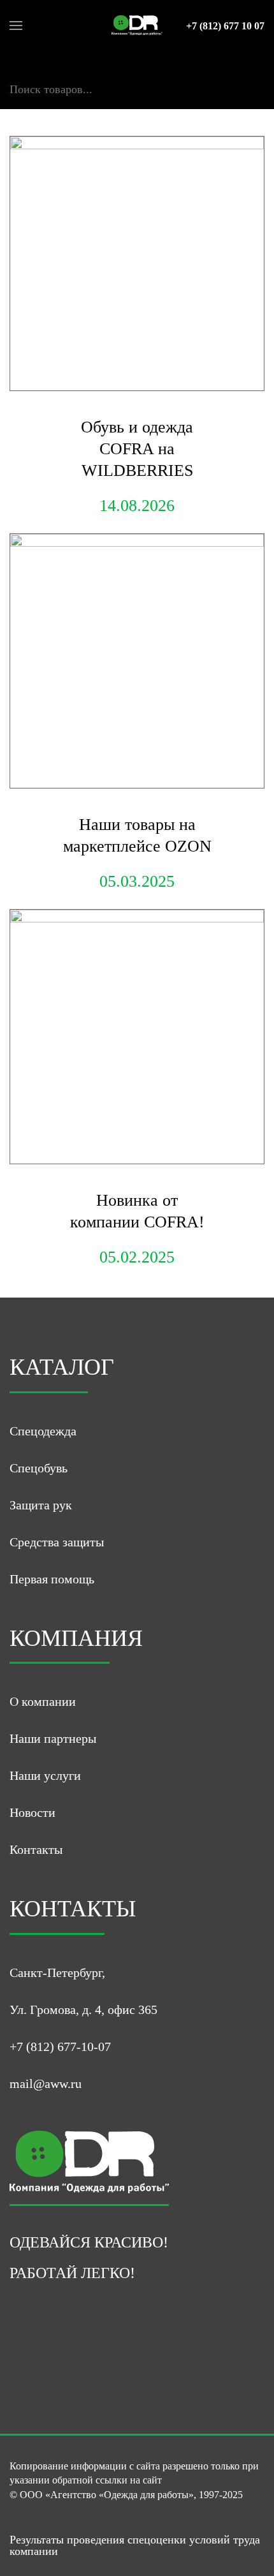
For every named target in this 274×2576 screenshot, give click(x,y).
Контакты (36, 1849)
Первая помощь (52, 1579)
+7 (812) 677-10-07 (60, 2047)
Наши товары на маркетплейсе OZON (137, 835)
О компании (43, 1701)
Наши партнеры (53, 1738)
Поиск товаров (46, 76)
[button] (16, 26)
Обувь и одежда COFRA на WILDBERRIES (137, 449)
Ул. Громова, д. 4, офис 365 (83, 2010)
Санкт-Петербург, (57, 1973)
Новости (32, 1812)
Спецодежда (43, 1431)
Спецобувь (39, 1468)
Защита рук (41, 1505)
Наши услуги (45, 1775)
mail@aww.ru (46, 2084)
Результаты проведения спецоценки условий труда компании (135, 2545)
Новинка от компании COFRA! (137, 1211)
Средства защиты (57, 1542)
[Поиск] (15, 103)
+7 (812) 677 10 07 (225, 26)
